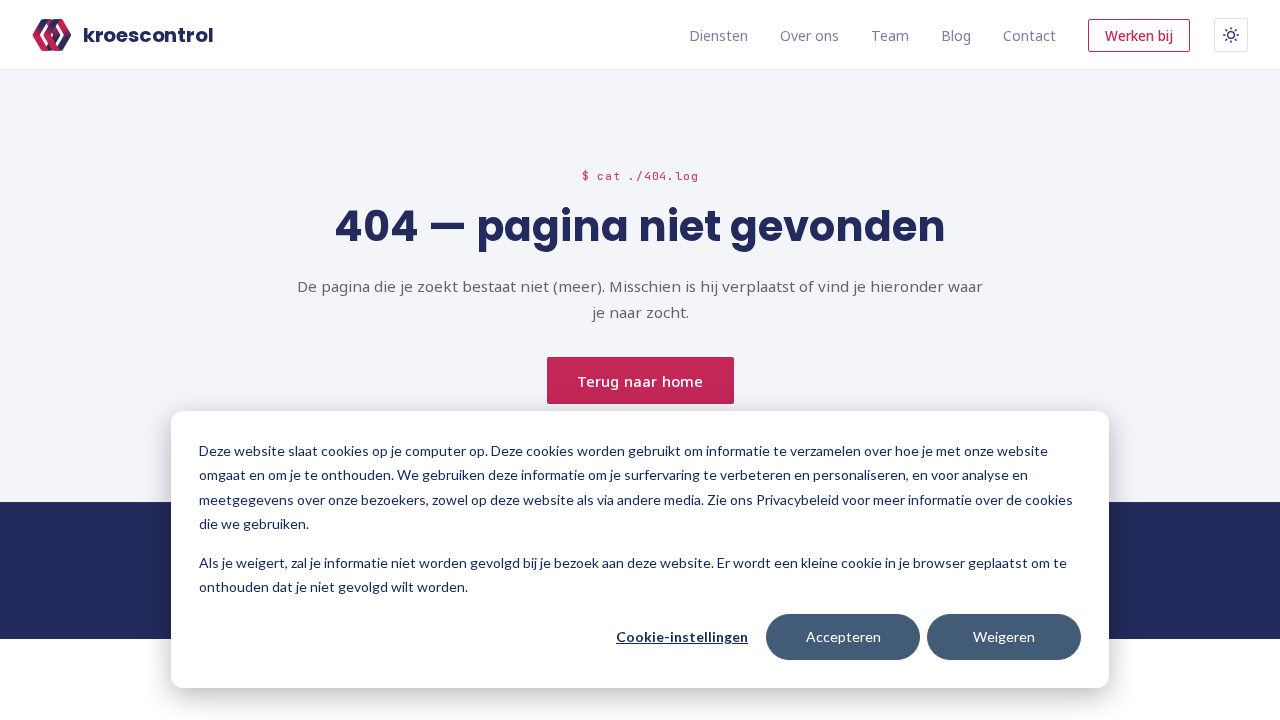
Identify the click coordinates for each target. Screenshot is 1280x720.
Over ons (809, 35)
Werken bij (1139, 35)
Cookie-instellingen (682, 636)
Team (890, 35)
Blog (956, 35)
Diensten (718, 35)
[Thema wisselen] (1231, 35)
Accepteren (843, 636)
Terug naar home (640, 381)
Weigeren (1004, 636)
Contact (1029, 35)
